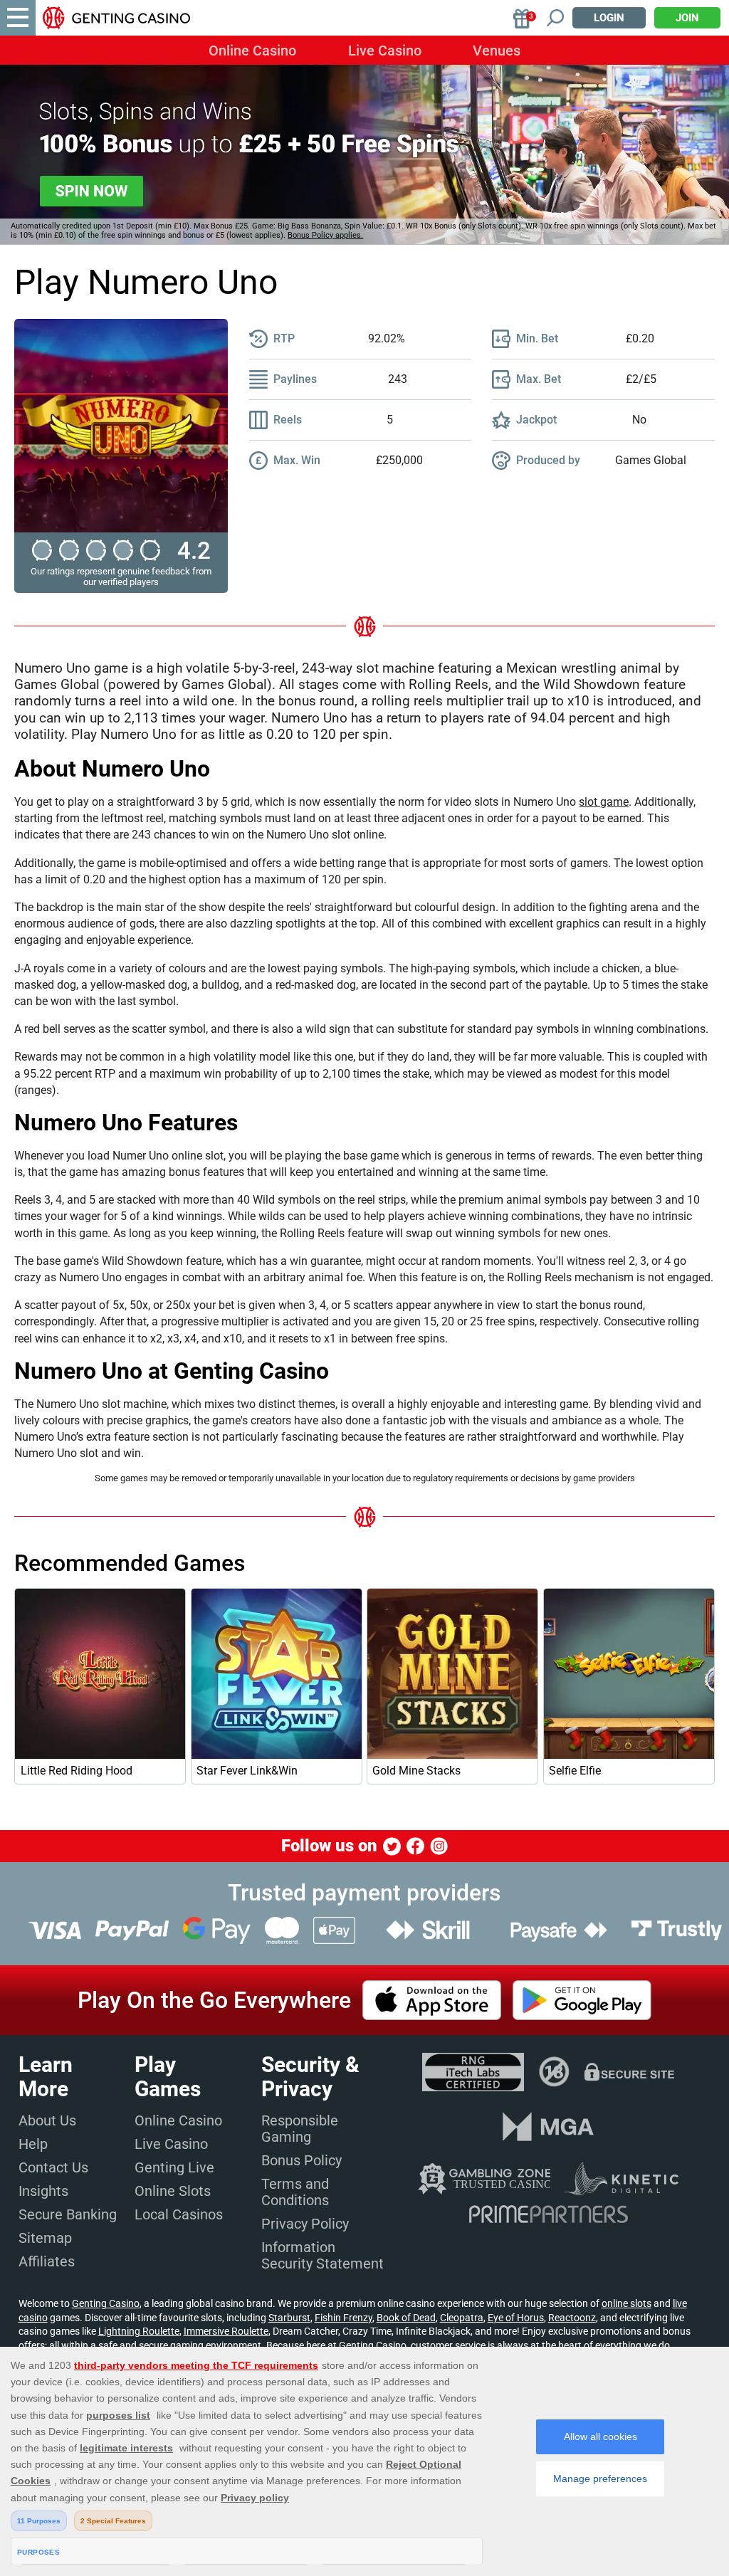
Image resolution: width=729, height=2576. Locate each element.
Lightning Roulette (139, 2331)
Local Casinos (179, 2214)
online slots (626, 2303)
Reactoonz (572, 2318)
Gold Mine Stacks (416, 1771)
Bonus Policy (301, 2160)
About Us (47, 2120)
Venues (497, 51)
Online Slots (173, 2191)
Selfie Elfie (575, 1771)
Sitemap (45, 2238)
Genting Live (174, 2167)
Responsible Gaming (300, 2129)
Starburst (289, 2318)
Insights (43, 2191)
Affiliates (47, 2261)
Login (609, 18)
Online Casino (252, 51)
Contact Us (53, 2167)
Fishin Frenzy (343, 2318)
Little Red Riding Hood (77, 1771)
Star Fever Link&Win (247, 1771)
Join (687, 18)
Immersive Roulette (226, 2331)
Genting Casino (106, 2303)
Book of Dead (406, 2318)
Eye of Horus (516, 2318)
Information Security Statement (322, 2255)
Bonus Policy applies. (325, 235)
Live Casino (385, 51)
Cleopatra (462, 2318)
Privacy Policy (305, 2224)
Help (33, 2144)
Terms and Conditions (295, 2192)
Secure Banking (68, 2214)
